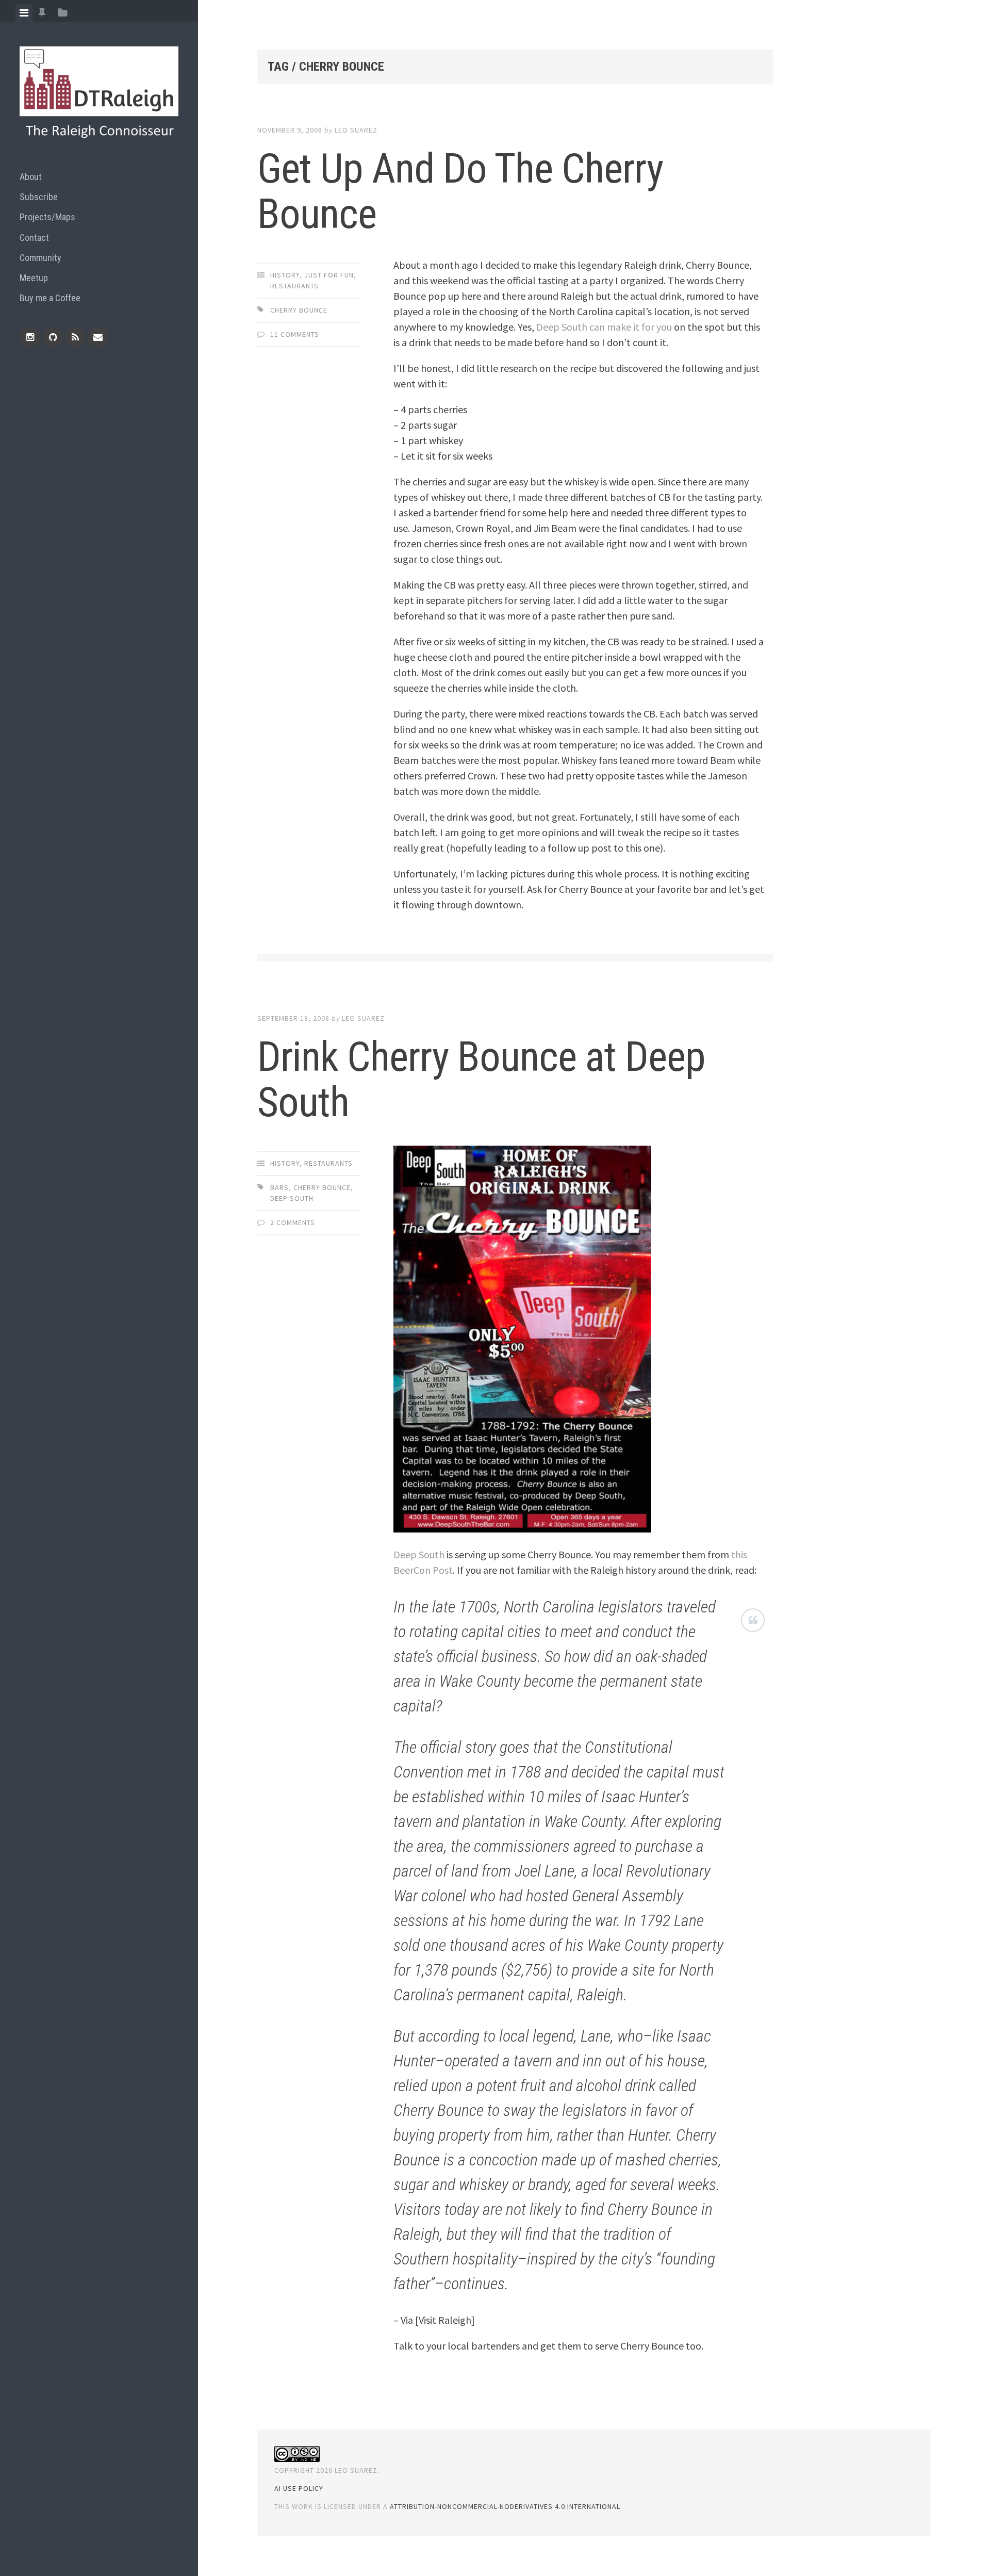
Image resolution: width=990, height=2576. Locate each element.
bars (279, 1187)
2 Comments (293, 1222)
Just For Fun (329, 275)
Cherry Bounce (299, 310)
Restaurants (294, 286)
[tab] (24, 13)
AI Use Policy (299, 2488)
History (285, 275)
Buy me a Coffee (50, 298)
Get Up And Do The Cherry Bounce (460, 191)
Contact (34, 238)
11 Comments (295, 334)
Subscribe (39, 197)
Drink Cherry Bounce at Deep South (481, 1080)
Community (40, 258)
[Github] (53, 337)
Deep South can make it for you (604, 327)
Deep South (292, 1198)
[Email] (98, 337)
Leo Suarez (356, 130)
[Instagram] (30, 337)
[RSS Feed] (75, 337)
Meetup (34, 278)
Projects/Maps (47, 217)
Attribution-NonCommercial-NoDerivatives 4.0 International (505, 2506)
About (31, 177)
